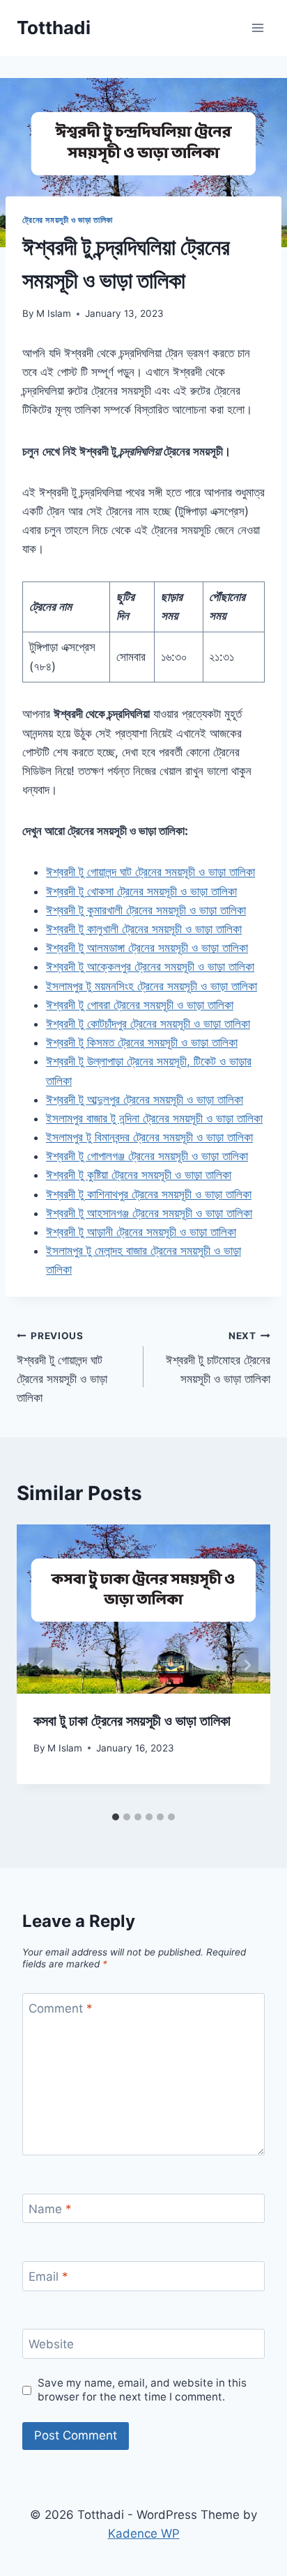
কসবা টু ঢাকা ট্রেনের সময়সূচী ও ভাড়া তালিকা (132, 1721)
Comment (61, 2008)
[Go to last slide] (40, 1665)
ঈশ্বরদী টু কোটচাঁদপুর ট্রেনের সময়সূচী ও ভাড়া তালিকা (148, 1024)
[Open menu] (257, 28)
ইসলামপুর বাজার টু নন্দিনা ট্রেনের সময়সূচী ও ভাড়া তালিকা (154, 1118)
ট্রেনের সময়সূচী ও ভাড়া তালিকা (68, 220)
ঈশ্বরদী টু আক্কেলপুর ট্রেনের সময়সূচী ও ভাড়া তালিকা (150, 967)
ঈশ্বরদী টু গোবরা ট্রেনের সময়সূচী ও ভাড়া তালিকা (140, 1005)
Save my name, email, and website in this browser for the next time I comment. (142, 2390)
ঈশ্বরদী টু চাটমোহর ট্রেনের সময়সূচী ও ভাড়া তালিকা (218, 1358)
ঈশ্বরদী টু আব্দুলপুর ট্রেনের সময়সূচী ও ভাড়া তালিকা (145, 1100)
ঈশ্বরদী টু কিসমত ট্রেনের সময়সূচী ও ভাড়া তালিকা (142, 1043)
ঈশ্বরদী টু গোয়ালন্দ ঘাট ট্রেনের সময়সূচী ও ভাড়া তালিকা (150, 872)
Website (51, 2344)
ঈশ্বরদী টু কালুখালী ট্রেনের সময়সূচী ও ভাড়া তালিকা (144, 929)
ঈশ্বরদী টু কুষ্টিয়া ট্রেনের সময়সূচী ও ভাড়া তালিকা (139, 1175)
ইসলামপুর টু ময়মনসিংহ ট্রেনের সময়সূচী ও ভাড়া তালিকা (152, 986)
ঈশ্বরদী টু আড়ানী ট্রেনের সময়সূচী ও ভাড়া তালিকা (141, 1232)
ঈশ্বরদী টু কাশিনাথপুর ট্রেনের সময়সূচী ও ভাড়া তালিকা (149, 1194)
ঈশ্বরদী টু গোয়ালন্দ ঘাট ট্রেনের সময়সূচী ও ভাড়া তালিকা (62, 1367)
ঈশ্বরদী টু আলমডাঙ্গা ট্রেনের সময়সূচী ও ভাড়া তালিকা (147, 948)
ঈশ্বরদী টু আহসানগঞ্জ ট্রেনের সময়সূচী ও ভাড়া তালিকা (149, 1213)
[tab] (116, 1817)
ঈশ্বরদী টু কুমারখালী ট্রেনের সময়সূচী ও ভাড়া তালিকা (146, 910)
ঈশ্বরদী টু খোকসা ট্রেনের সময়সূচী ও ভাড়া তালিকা (141, 891)
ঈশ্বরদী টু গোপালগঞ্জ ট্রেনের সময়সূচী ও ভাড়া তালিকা (147, 1156)
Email (48, 2277)
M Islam (54, 313)
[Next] (247, 1665)
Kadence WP (144, 2534)
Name (50, 2209)
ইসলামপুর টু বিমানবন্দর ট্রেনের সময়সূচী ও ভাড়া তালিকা (149, 1137)
